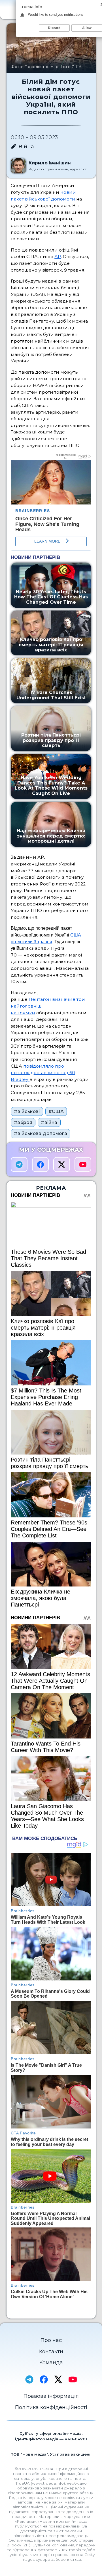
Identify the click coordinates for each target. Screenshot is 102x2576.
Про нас (51, 2340)
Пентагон (40, 999)
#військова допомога (41, 1133)
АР (58, 256)
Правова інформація (51, 2396)
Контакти (51, 2352)
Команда (51, 2363)
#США (56, 1111)
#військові (27, 1111)
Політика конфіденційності (51, 2407)
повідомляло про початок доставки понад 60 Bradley (43, 1073)
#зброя (23, 1122)
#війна (49, 1122)
